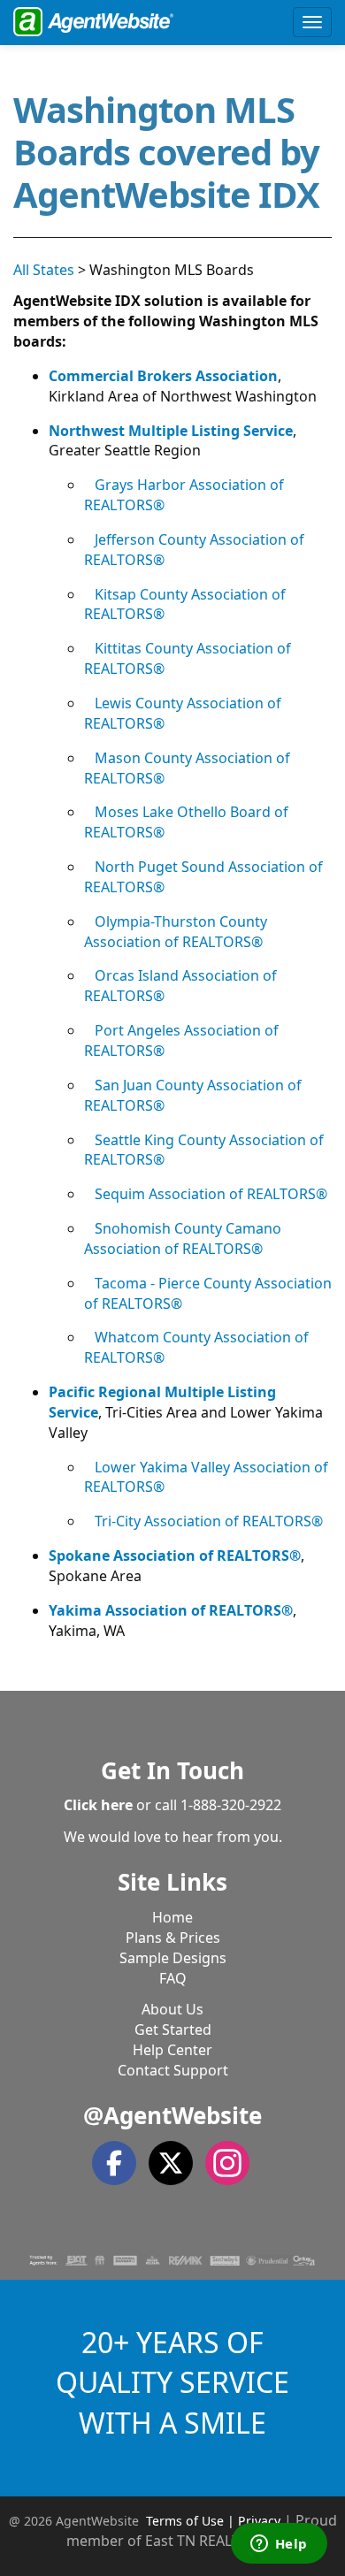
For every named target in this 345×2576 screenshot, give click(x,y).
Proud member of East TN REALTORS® (202, 2530)
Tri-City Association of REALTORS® (209, 1521)
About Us (172, 2009)
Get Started (173, 2029)
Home (172, 1917)
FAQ (173, 1978)
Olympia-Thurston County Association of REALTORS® (176, 932)
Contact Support (173, 2070)
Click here (98, 1805)
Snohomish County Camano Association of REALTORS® (183, 1238)
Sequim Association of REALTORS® (211, 1194)
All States (44, 270)
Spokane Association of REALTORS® (175, 1556)
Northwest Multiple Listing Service (171, 431)
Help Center (172, 2050)
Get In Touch (172, 1770)
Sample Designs (173, 1958)
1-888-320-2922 (231, 1805)
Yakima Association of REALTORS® (171, 1610)
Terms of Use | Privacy (213, 2521)
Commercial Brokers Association (163, 376)
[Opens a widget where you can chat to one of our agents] (279, 2545)
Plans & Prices (173, 1938)
